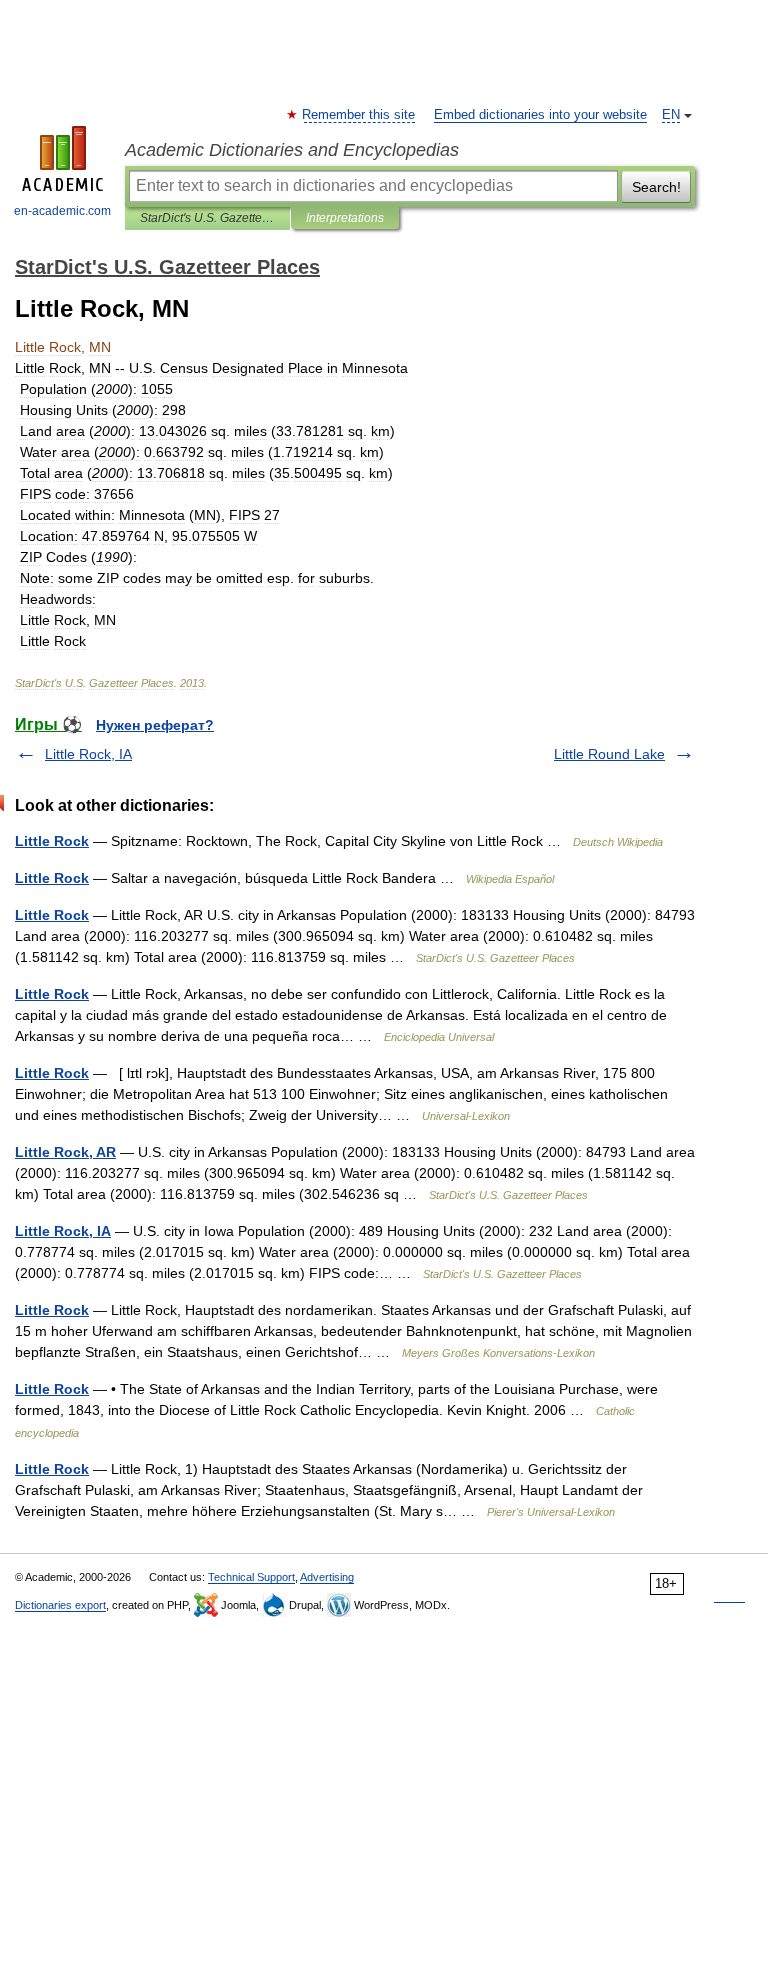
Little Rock (52, 841)
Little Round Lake (609, 754)
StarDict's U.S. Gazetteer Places (207, 218)
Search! (656, 187)
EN (671, 115)
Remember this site (359, 115)
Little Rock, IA (88, 754)
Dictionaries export (60, 1605)
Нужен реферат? (155, 725)
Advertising (327, 1577)
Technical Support (251, 1577)
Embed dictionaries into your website (540, 115)
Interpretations (345, 218)
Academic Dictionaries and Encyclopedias (292, 150)
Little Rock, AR (65, 1152)
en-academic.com (62, 211)
